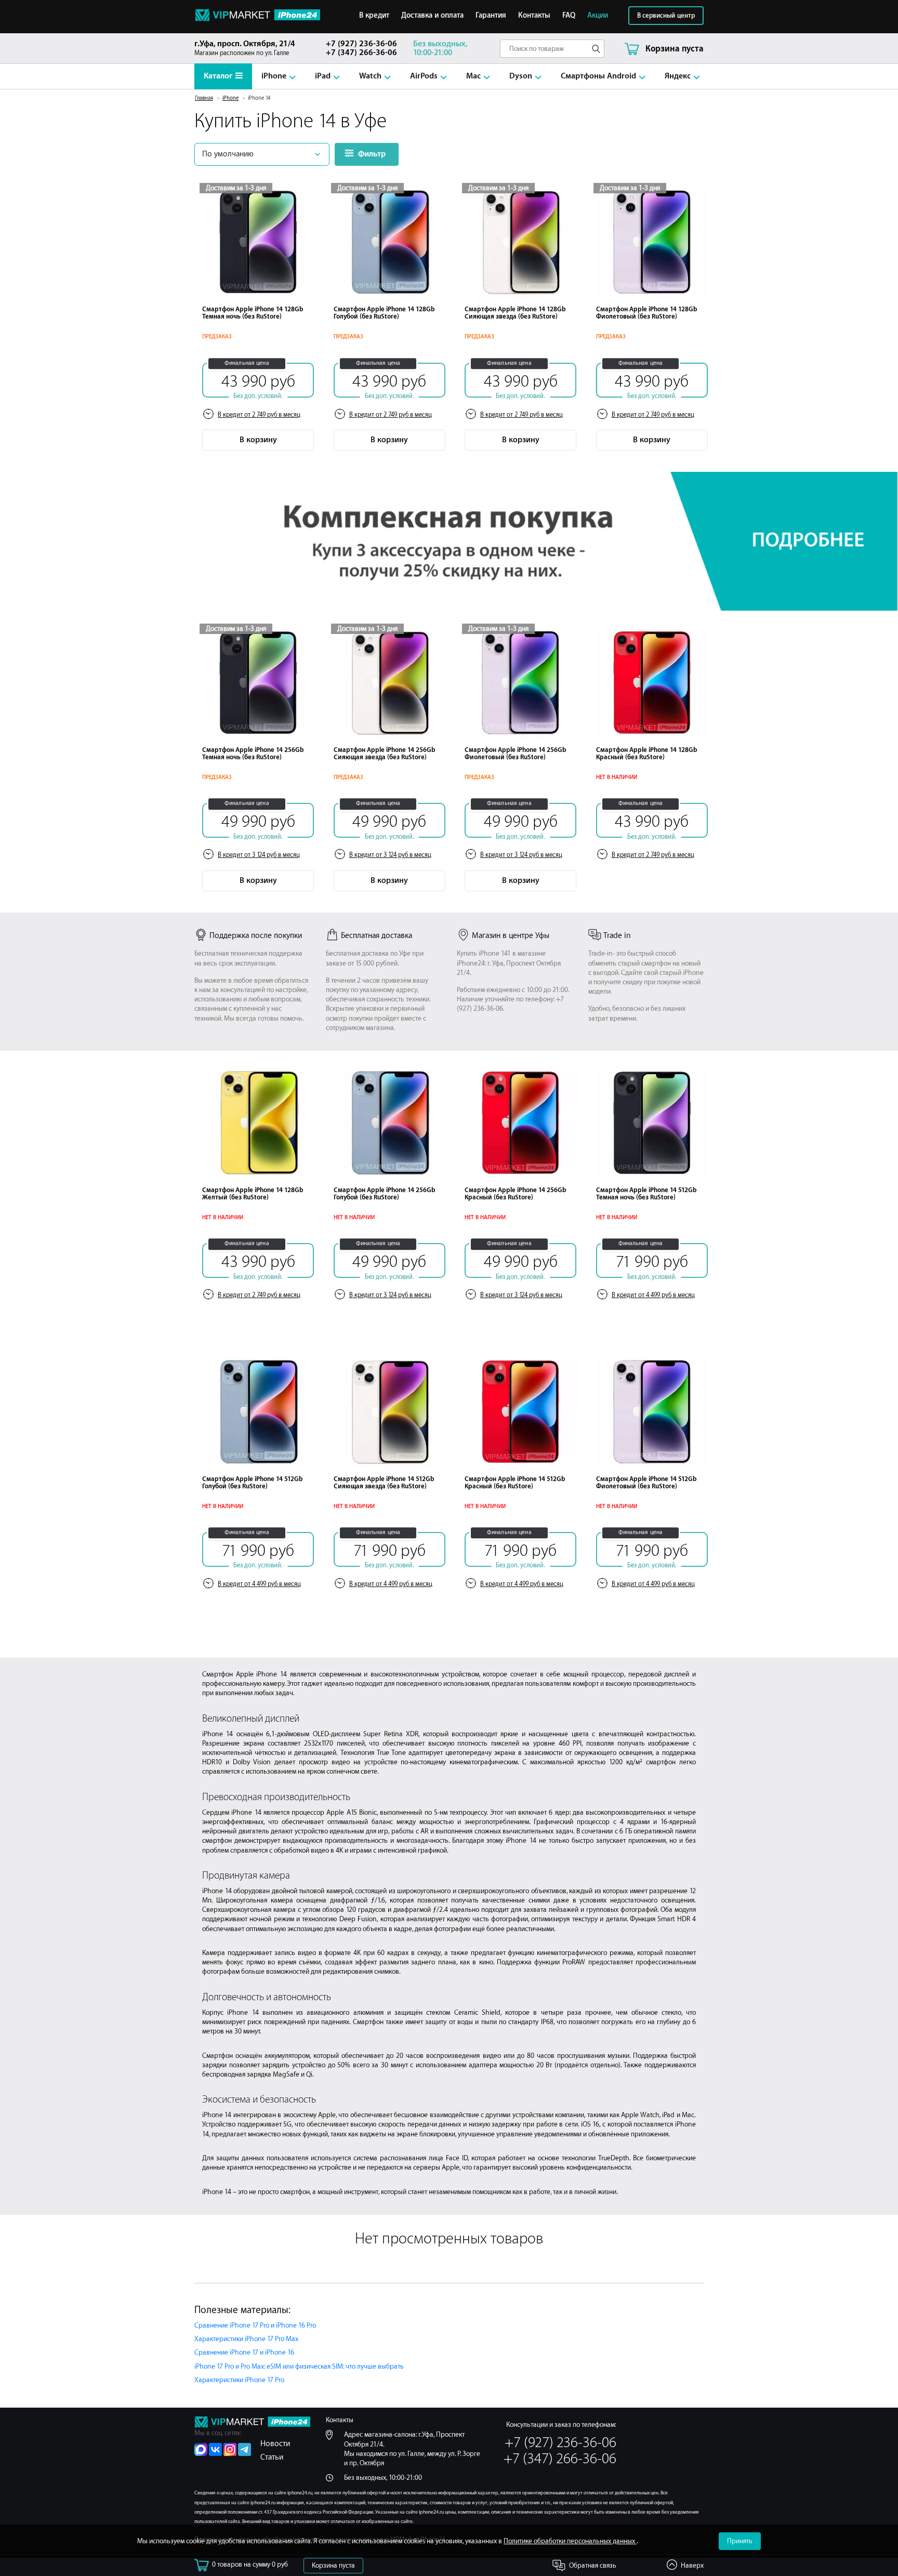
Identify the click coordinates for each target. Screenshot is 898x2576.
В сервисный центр (666, 16)
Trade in (617, 936)
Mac (473, 76)
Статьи (272, 2457)
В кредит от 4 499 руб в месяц (653, 1295)
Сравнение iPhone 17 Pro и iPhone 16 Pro (255, 2325)
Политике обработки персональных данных (570, 2541)
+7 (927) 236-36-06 (361, 44)
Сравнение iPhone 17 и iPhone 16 (244, 2352)
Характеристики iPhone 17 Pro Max (246, 2339)
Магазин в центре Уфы (511, 936)
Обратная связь (593, 2565)
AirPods (424, 76)
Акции (598, 16)
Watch (370, 76)
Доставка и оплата (432, 16)
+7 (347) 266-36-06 (361, 53)
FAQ (569, 16)
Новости (275, 2444)
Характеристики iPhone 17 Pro (239, 2380)
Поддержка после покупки (256, 936)
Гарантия (491, 16)
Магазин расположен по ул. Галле (245, 48)
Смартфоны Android (598, 76)
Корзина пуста (333, 2565)
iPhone (274, 76)
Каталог (218, 76)
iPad (323, 76)
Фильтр (372, 154)
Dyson (521, 76)
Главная (204, 98)
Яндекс (678, 76)
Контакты (534, 16)
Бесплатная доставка (377, 936)
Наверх (692, 2565)
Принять (740, 2541)
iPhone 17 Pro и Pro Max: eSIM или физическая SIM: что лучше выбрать (299, 2366)
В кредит (374, 16)
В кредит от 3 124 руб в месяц (259, 855)
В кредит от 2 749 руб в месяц (259, 415)
